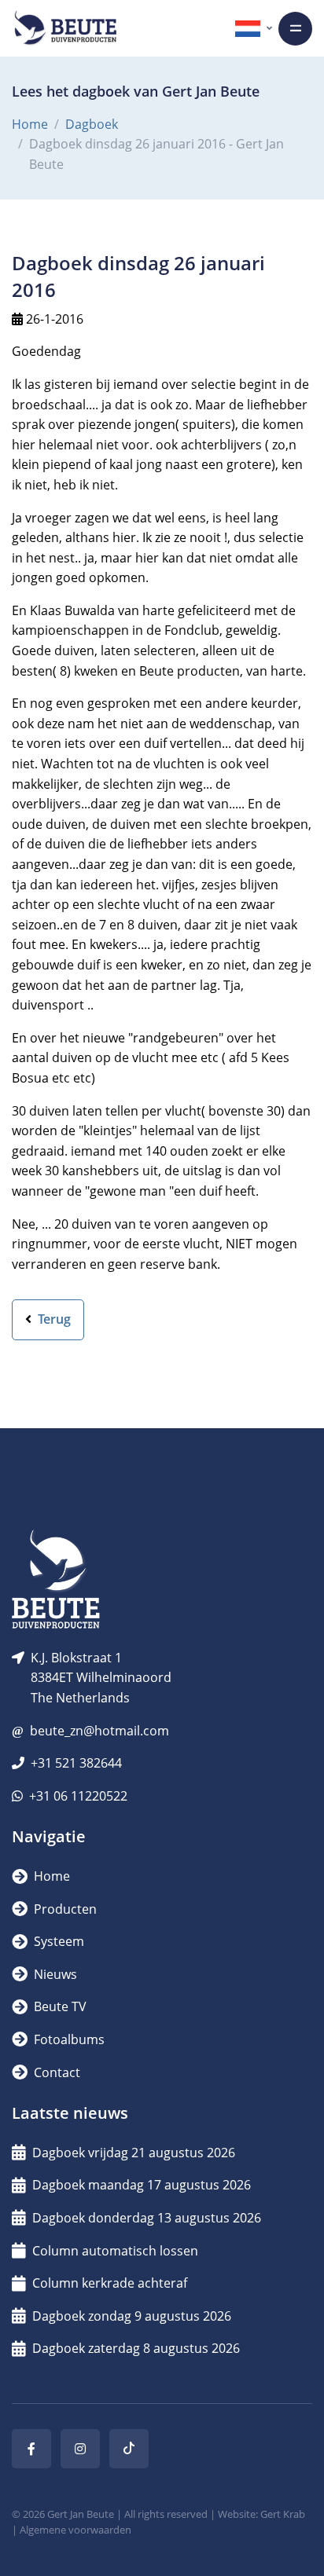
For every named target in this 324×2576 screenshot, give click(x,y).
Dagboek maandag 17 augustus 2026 (142, 2185)
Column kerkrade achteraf (110, 2283)
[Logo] (65, 28)
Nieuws (54, 1974)
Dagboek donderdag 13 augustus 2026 (147, 2218)
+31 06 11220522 (78, 1796)
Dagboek (92, 124)
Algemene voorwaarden (75, 2530)
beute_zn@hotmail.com (99, 1731)
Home (30, 124)
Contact (55, 2072)
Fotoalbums (68, 2039)
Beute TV (59, 2006)
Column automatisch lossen (115, 2251)
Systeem (57, 1941)
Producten (64, 1909)
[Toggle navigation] (295, 29)
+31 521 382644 (76, 1763)
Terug (53, 1319)
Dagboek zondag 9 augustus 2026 (132, 2316)
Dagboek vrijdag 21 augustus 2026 (134, 2153)
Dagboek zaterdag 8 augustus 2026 (136, 2348)
